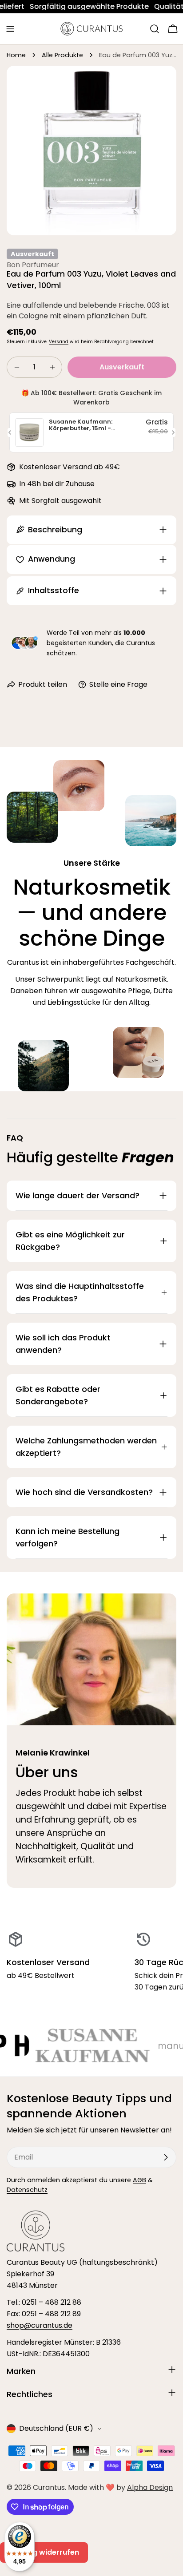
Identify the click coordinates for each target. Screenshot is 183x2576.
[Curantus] (146, 2045)
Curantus (49, 2487)
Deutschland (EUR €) (56, 2428)
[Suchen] (155, 29)
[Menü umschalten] (10, 29)
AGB (139, 2180)
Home (16, 55)
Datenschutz (27, 2190)
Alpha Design (150, 2487)
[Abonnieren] (166, 2157)
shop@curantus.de (40, 2325)
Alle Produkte (62, 55)
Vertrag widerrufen (44, 2552)
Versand (59, 342)
